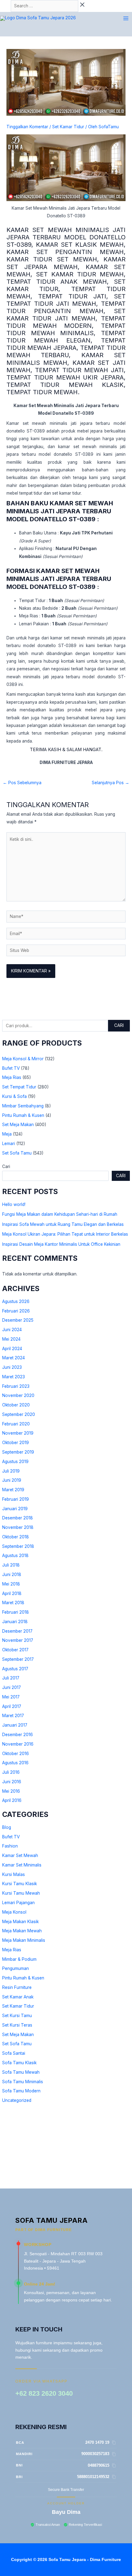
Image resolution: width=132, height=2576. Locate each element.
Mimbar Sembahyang (23, 1106)
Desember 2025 (18, 1320)
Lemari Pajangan (18, 1903)
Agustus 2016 (15, 1763)
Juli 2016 (11, 1772)
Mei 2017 (11, 1697)
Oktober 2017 (15, 1650)
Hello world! (14, 1204)
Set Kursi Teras (17, 2025)
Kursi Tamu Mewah (21, 1893)
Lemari (9, 1144)
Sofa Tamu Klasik (19, 2063)
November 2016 (18, 1744)
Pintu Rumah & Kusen (23, 1115)
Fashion (10, 1846)
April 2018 (12, 1593)
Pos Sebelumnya (22, 783)
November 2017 (18, 1640)
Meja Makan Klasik (20, 1922)
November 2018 (18, 1527)
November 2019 (18, 1433)
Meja (7, 1134)
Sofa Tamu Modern (21, 2091)
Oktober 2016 (16, 1754)
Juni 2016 (12, 1782)
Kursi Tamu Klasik (19, 1884)
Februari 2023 (16, 1386)
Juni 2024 (12, 1330)
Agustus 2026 (16, 1301)
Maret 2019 (13, 1490)
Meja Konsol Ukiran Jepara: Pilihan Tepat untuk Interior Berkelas (65, 1234)
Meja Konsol (14, 1912)
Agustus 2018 (15, 1556)
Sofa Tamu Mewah (21, 2072)
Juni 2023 (12, 1367)
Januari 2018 (15, 1622)
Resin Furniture (17, 1987)
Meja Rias (12, 1077)
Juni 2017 (12, 1687)
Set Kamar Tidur (18, 2006)
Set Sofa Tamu (17, 1153)
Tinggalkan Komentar (27, 127)
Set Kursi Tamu (17, 2016)
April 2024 (12, 1349)
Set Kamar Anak (18, 1997)
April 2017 (12, 1706)
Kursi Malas (14, 1874)
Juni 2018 (12, 1574)
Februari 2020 (16, 1424)
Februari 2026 (16, 1311)
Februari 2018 (16, 1612)
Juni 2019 (12, 1480)
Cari (119, 1025)
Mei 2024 (11, 1339)
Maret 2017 (13, 1716)
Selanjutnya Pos (111, 783)
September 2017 (18, 1659)
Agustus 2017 (15, 1669)
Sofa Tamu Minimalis (23, 2082)
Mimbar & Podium (19, 1959)
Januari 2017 (15, 1725)
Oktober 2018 (16, 1537)
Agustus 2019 (15, 1462)
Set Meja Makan (18, 1125)
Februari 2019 (16, 1499)
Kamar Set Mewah (20, 1855)
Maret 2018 (13, 1603)
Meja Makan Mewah (22, 1931)
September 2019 (18, 1452)
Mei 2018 (11, 1584)
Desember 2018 (17, 1518)
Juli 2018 (11, 1565)
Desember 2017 (17, 1631)
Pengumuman (16, 1968)
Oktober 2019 (16, 1443)
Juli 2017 (11, 1678)
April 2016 (12, 1800)
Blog (7, 1827)
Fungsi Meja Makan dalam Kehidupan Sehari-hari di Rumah (60, 1214)
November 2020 (18, 1395)
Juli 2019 (11, 1471)
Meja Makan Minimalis (24, 1940)
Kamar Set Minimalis (22, 1865)
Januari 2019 (15, 1509)
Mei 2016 (11, 1791)
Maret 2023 (14, 1377)
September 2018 (18, 1546)
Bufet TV (11, 1068)
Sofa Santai (14, 2053)
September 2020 (19, 1414)
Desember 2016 (17, 1735)
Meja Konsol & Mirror (23, 1059)
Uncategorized (17, 2100)
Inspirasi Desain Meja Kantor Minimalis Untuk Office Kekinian (61, 1244)
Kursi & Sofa (14, 1096)
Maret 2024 (14, 1358)
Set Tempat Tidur (19, 1087)
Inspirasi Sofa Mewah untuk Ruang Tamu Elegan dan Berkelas (63, 1224)
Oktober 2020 (16, 1405)
